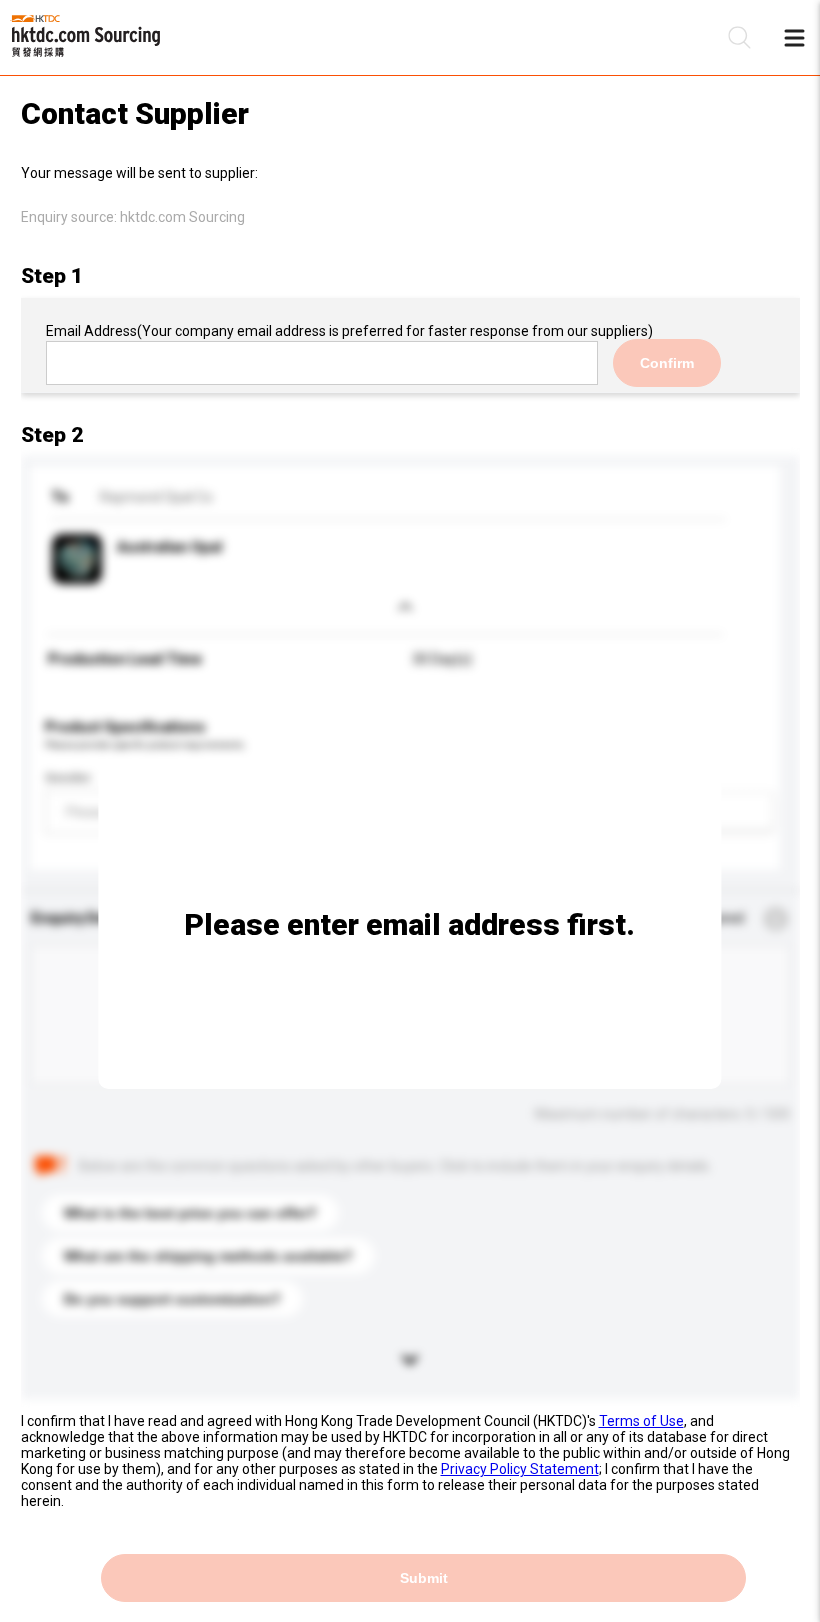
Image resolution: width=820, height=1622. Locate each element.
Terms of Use (641, 1421)
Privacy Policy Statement (520, 1469)
